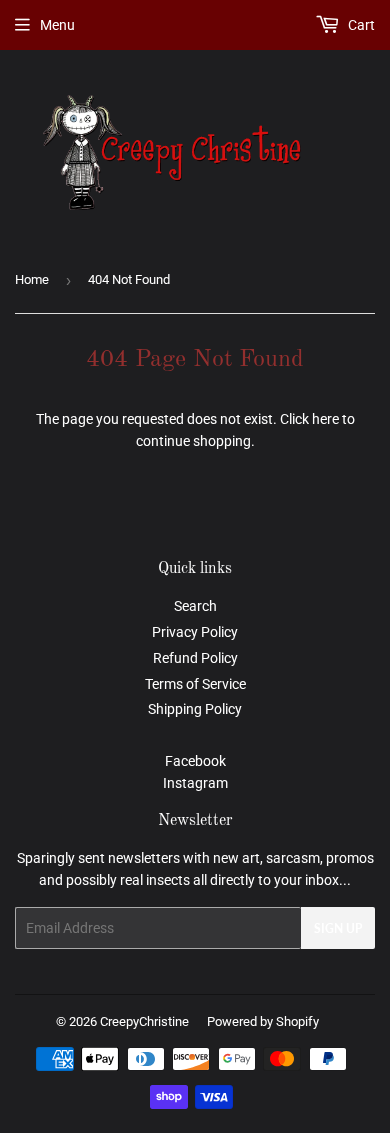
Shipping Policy (195, 709)
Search (195, 606)
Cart (360, 25)
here (325, 419)
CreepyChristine (144, 1021)
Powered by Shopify (263, 1021)
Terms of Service (195, 684)
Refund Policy (195, 658)
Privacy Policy (195, 632)
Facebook (195, 761)
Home (32, 279)
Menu (57, 25)
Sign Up (338, 928)
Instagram (195, 783)
